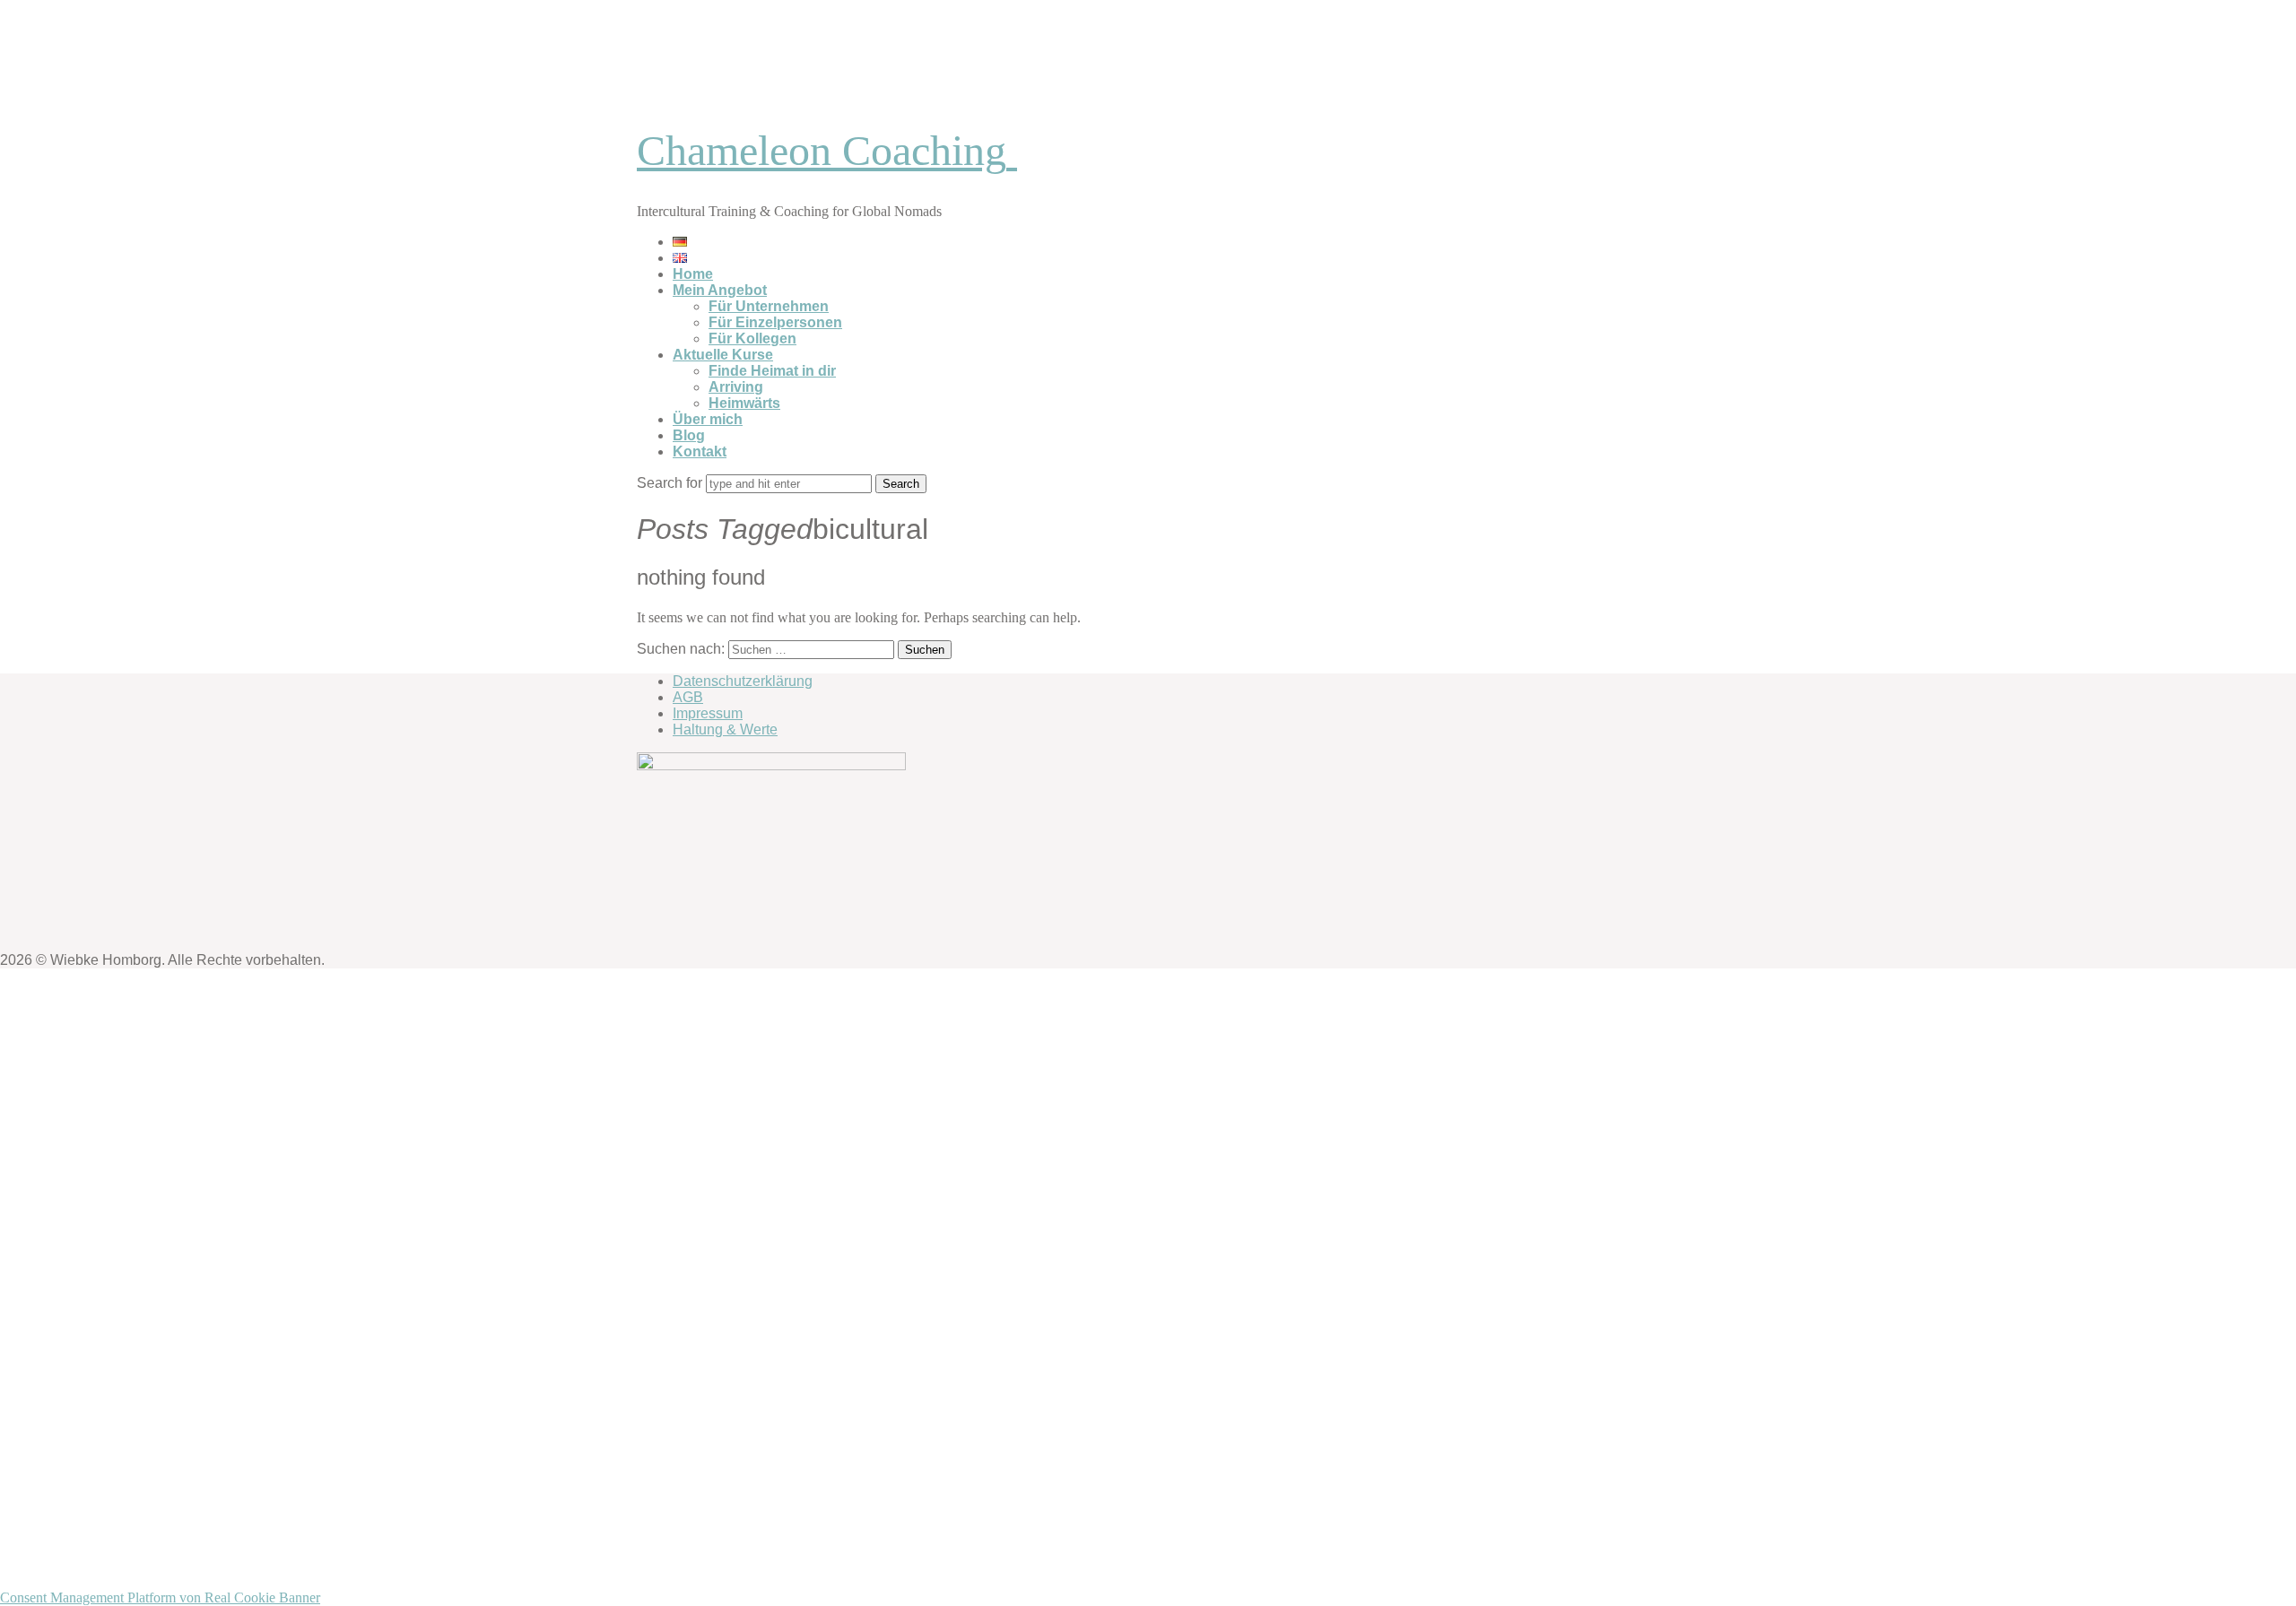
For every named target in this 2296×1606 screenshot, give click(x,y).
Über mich (708, 419)
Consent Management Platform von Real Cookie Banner (160, 1597)
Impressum (708, 713)
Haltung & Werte (725, 729)
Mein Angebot (720, 290)
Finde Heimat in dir (772, 371)
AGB (688, 697)
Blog (689, 435)
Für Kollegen (752, 339)
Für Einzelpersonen (775, 322)
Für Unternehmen (769, 306)
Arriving (736, 387)
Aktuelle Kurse (723, 355)
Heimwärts (744, 403)
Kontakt (700, 451)
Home (693, 274)
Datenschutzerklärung (743, 681)
